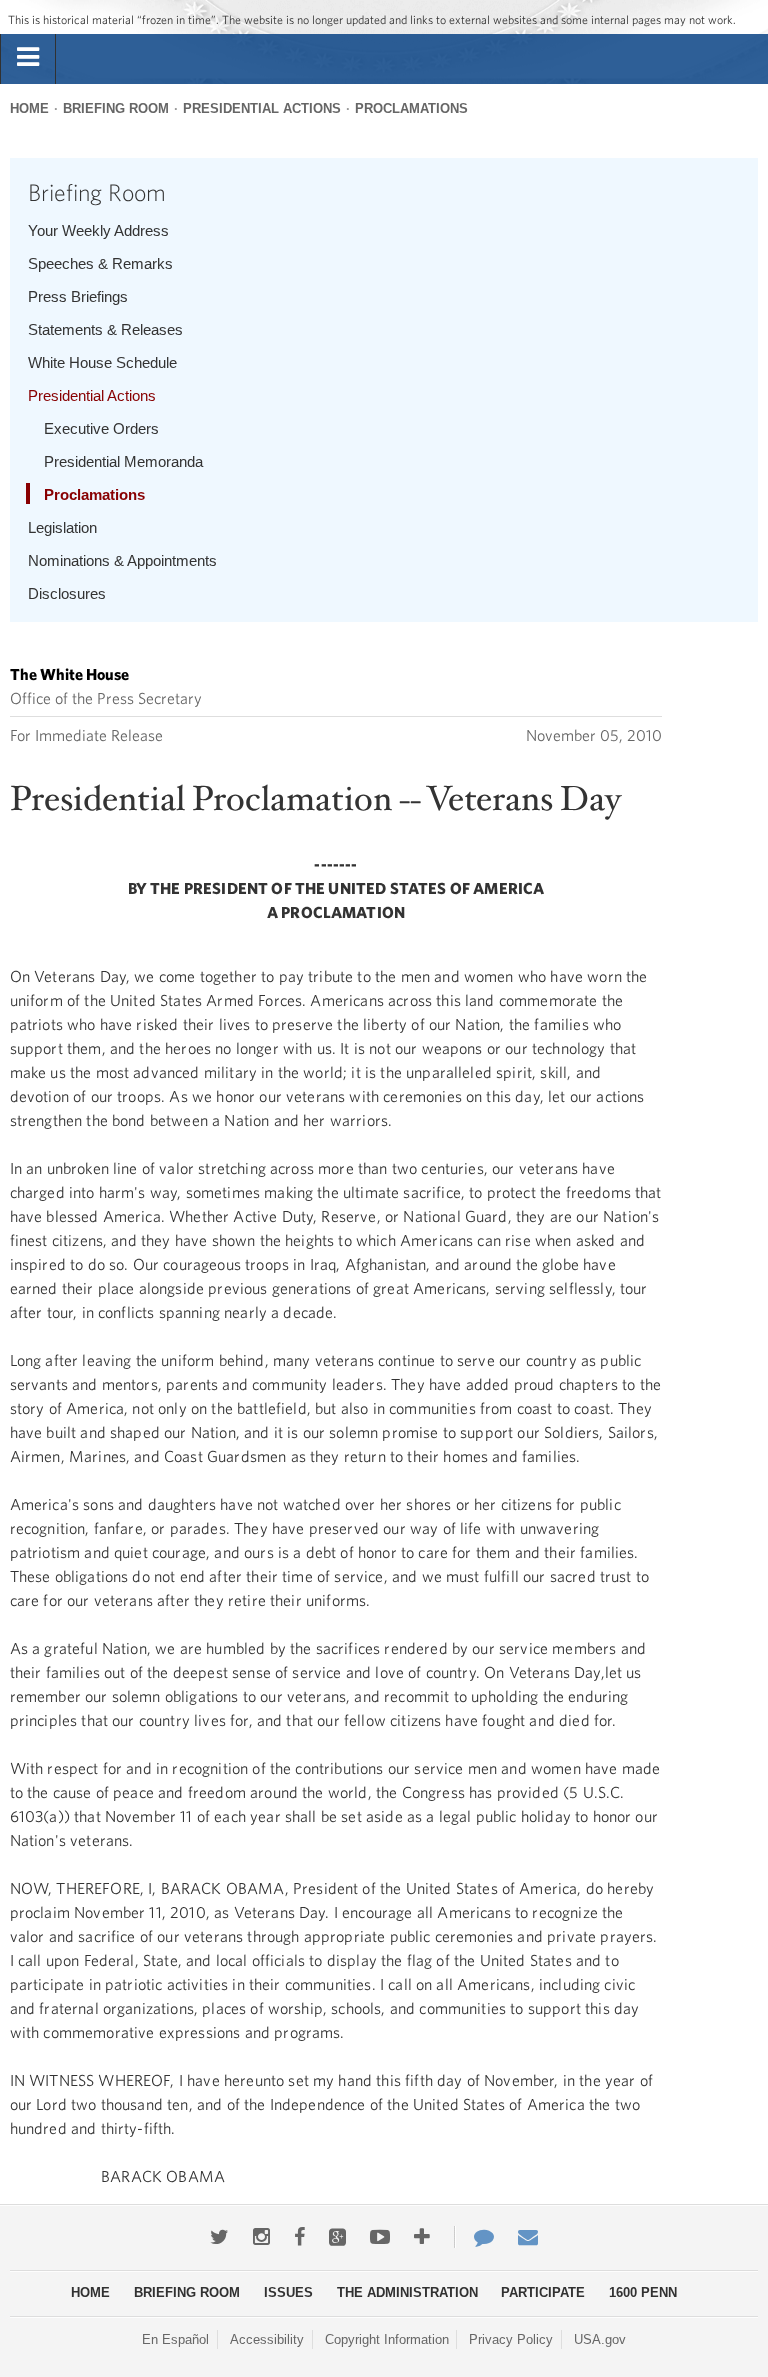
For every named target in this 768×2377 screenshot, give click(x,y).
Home (29, 108)
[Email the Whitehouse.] (528, 2237)
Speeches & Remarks (100, 263)
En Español (175, 2339)
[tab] (28, 58)
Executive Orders (101, 428)
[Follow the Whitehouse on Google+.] (337, 2237)
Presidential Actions (262, 108)
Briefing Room (116, 108)
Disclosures (67, 593)
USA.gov (600, 2339)
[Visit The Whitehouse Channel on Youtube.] (380, 2237)
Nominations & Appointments (122, 560)
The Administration (407, 2292)
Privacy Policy (511, 2339)
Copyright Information (387, 2339)
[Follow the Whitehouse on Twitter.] (219, 2237)
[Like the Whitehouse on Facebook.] (299, 2237)
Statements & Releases (105, 329)
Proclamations (411, 108)
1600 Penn (643, 2292)
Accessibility (267, 2339)
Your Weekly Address (98, 230)
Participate (543, 2292)
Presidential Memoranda (123, 461)
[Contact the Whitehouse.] (474, 2237)
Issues (288, 2292)
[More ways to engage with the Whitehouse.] (422, 2237)
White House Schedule (102, 362)
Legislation (62, 527)
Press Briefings (78, 296)
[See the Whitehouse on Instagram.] (261, 2237)
